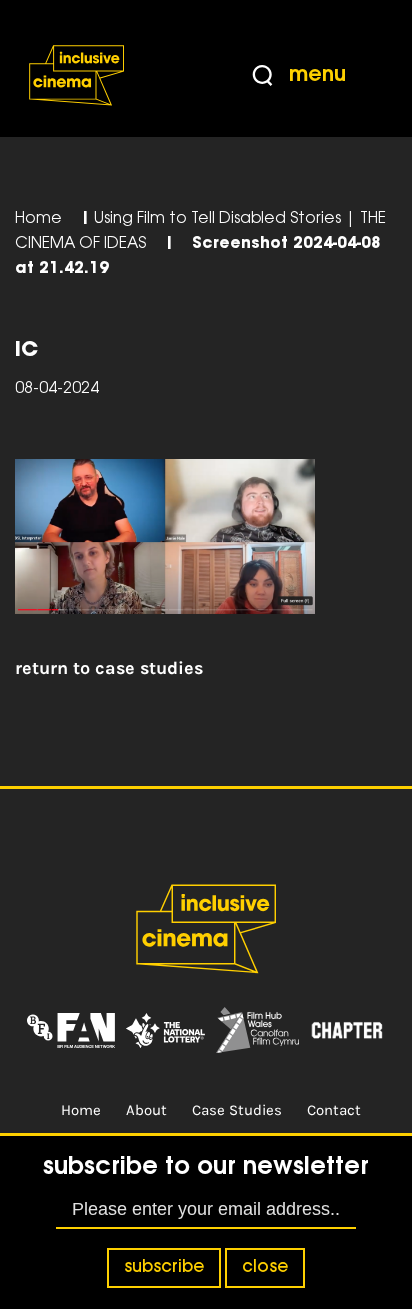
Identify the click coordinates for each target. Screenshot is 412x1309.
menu (317, 75)
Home (38, 219)
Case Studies (237, 1110)
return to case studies (109, 668)
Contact (334, 1110)
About (146, 1110)
